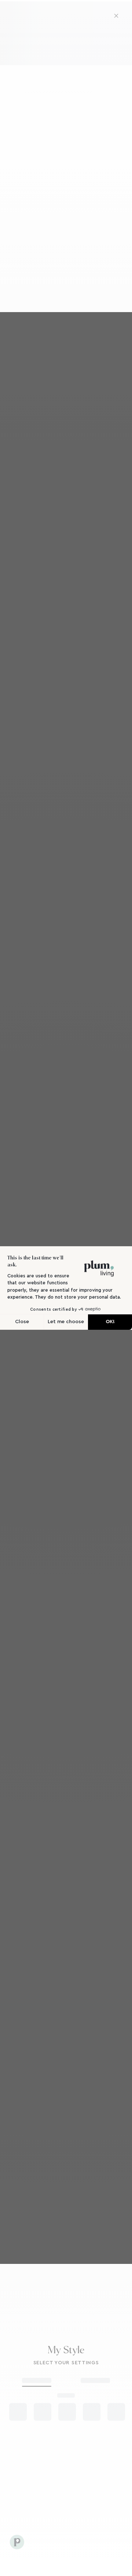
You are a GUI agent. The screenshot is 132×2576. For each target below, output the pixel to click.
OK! (110, 1322)
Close (22, 1322)
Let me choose (66, 1322)
